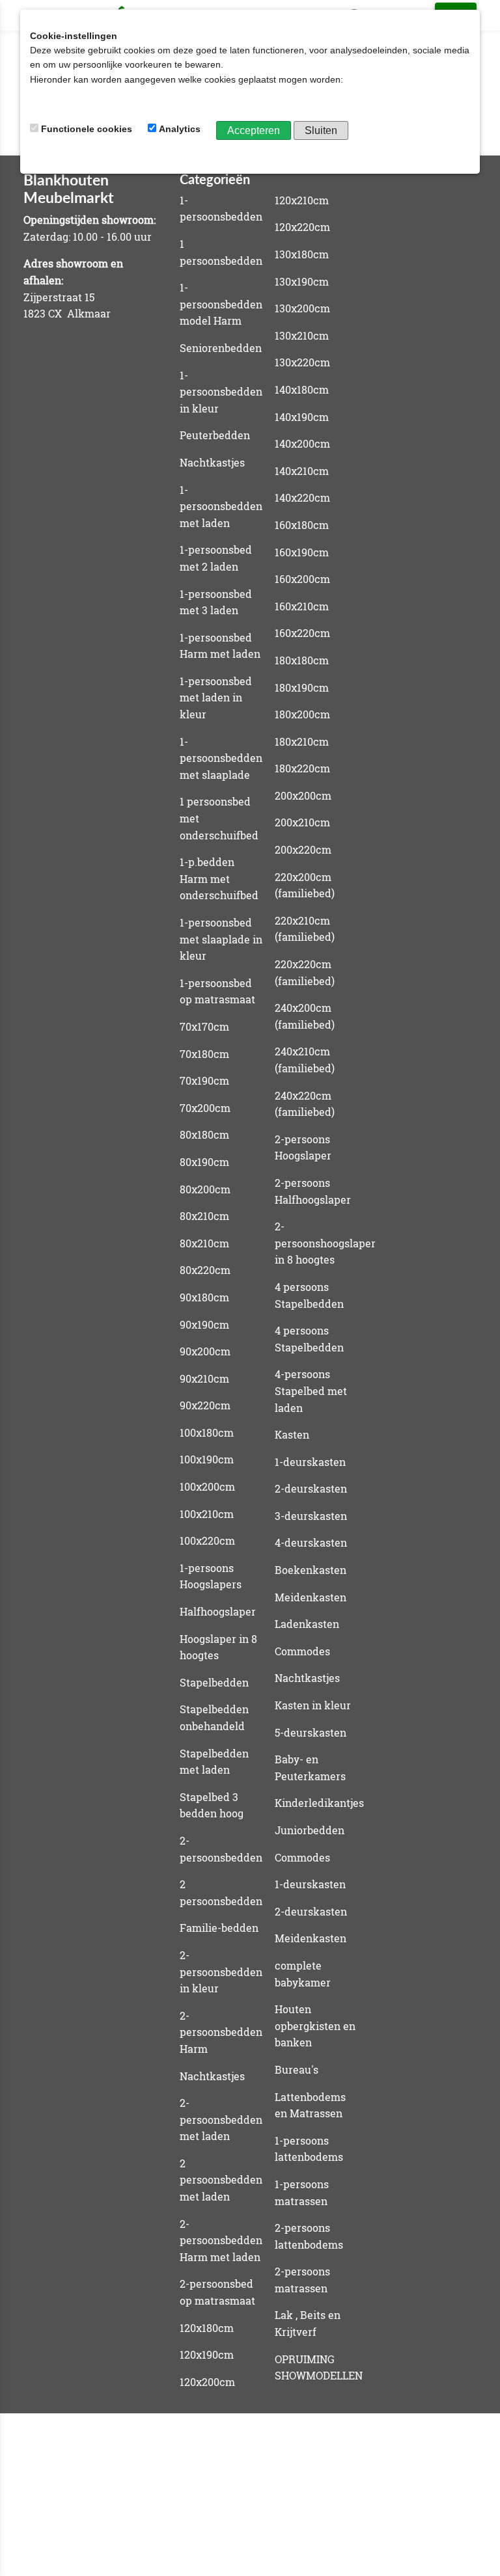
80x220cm (205, 1270)
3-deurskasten (311, 1516)
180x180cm (302, 660)
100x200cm (207, 1486)
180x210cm (302, 741)
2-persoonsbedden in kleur (221, 1972)
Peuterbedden (215, 435)
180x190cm (302, 687)
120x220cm (302, 227)
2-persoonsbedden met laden (221, 2119)
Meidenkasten (311, 1597)
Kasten (292, 1434)
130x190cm (302, 281)
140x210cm (302, 471)
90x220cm (205, 1405)
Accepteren (254, 130)
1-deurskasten (310, 1462)
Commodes (302, 1651)
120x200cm (207, 2382)
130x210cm (302, 335)
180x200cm (302, 714)
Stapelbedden (214, 1682)
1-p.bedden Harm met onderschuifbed (219, 878)
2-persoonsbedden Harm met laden (221, 2240)
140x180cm (302, 389)
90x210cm (204, 1378)
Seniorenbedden (221, 348)
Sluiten (321, 130)
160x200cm (302, 579)
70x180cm (204, 1054)
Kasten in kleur (313, 1705)
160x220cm (302, 633)
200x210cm (302, 822)
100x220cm (207, 1540)
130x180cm (302, 254)
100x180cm (207, 1432)
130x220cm (302, 362)
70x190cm (204, 1080)
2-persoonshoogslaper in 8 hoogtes (325, 1243)
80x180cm (204, 1134)
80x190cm (204, 1162)
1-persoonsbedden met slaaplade (221, 758)
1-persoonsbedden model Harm (221, 304)
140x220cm (302, 497)
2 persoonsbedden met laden (221, 2180)
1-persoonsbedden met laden (221, 506)
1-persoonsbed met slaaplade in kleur (221, 939)
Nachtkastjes (212, 462)
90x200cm (205, 1351)
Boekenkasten (311, 1570)
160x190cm (302, 552)
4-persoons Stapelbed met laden (311, 1390)
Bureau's (297, 2069)
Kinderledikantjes (319, 1803)
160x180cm (302, 525)
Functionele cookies (87, 129)
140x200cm (302, 443)
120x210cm (302, 200)
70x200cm (205, 1108)
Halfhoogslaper (218, 1611)
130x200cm (302, 308)
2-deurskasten (311, 1488)
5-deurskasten (311, 1732)
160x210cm (302, 606)
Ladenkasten (307, 1624)
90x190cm (204, 1324)
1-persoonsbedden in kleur (221, 392)
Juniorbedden (310, 1830)
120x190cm (207, 2354)
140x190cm (302, 417)
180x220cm (302, 768)
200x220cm (303, 849)
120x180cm (207, 2328)
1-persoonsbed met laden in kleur (216, 698)
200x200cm (303, 795)
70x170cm (204, 1026)
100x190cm (207, 1459)
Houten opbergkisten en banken (315, 2026)
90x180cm (204, 1297)
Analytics (180, 129)
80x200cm (205, 1189)
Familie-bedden (219, 1928)
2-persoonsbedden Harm (221, 2032)
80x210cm (204, 1216)
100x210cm (207, 1514)
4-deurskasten (311, 1542)
